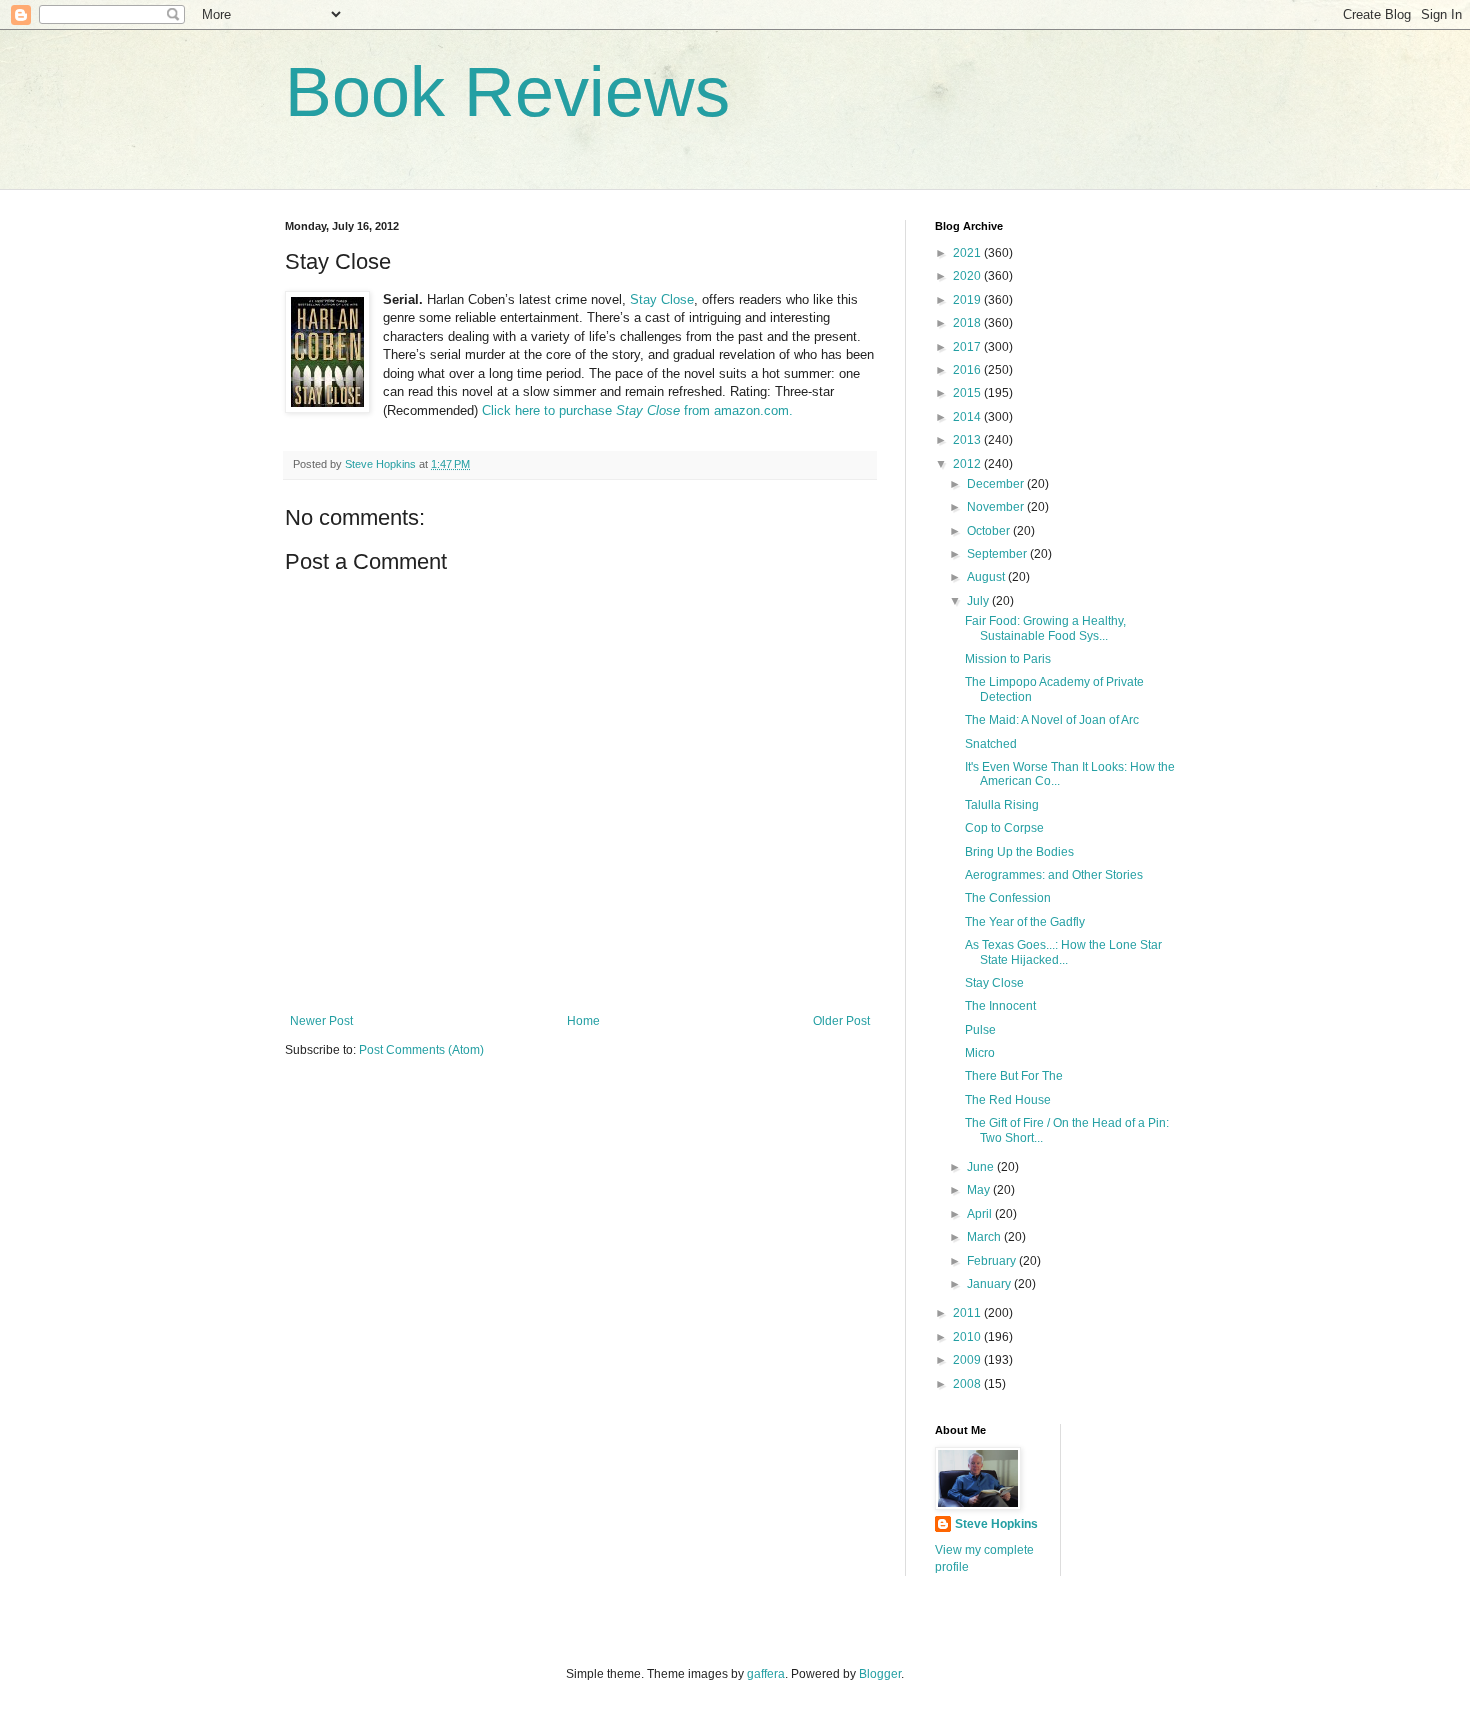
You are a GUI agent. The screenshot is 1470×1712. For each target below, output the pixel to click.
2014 (968, 417)
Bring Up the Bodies (1019, 852)
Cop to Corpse (1004, 828)
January (990, 1284)
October (990, 531)
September (998, 554)
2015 (968, 393)
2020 (968, 276)
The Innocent (1000, 1006)
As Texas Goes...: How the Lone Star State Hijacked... (1063, 952)
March (985, 1237)
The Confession (1008, 898)
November (997, 507)
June (982, 1167)
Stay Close (662, 299)
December (997, 484)
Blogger (880, 1674)
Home (583, 1021)
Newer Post (321, 1021)
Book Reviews (507, 92)
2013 (968, 440)
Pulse (980, 1030)
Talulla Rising (1002, 805)
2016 (968, 370)
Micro (980, 1053)
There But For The (1014, 1076)
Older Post (841, 1021)
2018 (968, 323)
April (981, 1214)
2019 (968, 300)
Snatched (991, 744)
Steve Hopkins (996, 1524)
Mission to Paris (1008, 659)
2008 (968, 1384)
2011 (968, 1313)
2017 (968, 347)
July (979, 601)
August (987, 577)
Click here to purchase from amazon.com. (637, 410)
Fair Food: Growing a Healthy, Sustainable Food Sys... (1045, 628)
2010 (968, 1337)
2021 (968, 253)
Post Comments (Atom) (421, 1050)
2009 (968, 1360)
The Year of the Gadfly (1025, 922)
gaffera (766, 1674)
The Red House (1008, 1100)
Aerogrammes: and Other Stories (1054, 875)
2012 (968, 464)
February (993, 1261)
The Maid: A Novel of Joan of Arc (1052, 720)
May (980, 1190)
